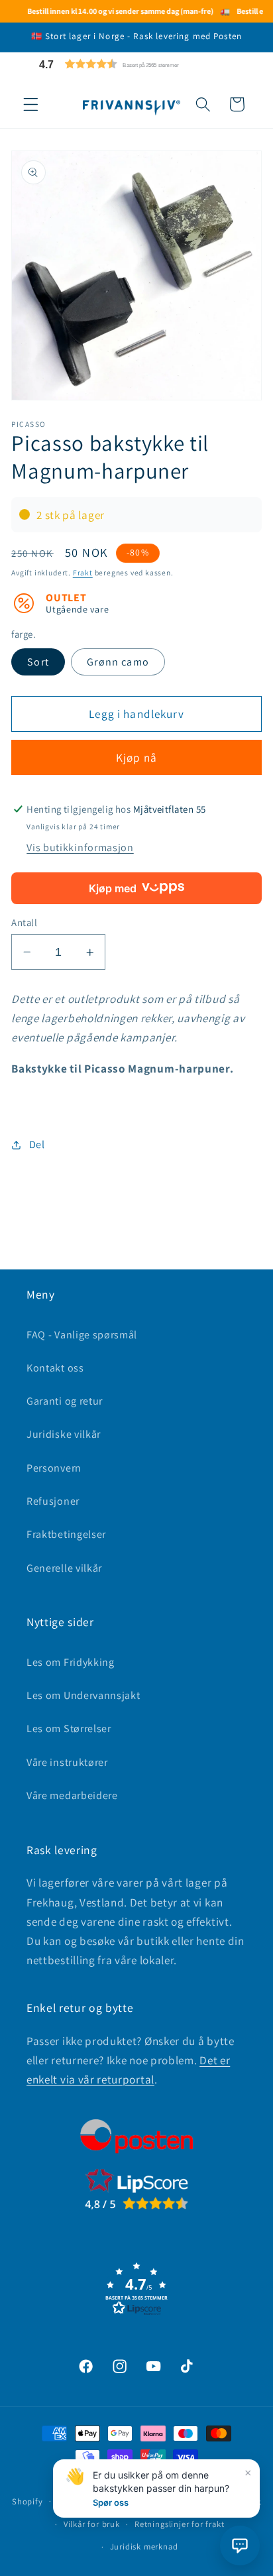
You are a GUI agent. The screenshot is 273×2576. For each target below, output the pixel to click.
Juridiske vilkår (64, 1434)
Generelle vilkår (64, 1568)
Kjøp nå (136, 757)
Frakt (83, 572)
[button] (140, 64)
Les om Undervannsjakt (83, 1695)
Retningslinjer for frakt (179, 2524)
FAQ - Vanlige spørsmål (82, 1335)
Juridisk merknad (144, 2547)
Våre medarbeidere (72, 1795)
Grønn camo (118, 662)
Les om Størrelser (69, 1728)
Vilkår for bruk (92, 2524)
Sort (38, 662)
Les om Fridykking (71, 1662)
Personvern (54, 1468)
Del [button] (37, 1144)
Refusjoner (53, 1501)
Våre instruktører (67, 1762)
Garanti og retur (65, 1401)
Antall (24, 922)
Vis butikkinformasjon (80, 848)
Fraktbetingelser (66, 1534)
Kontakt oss (55, 1368)
